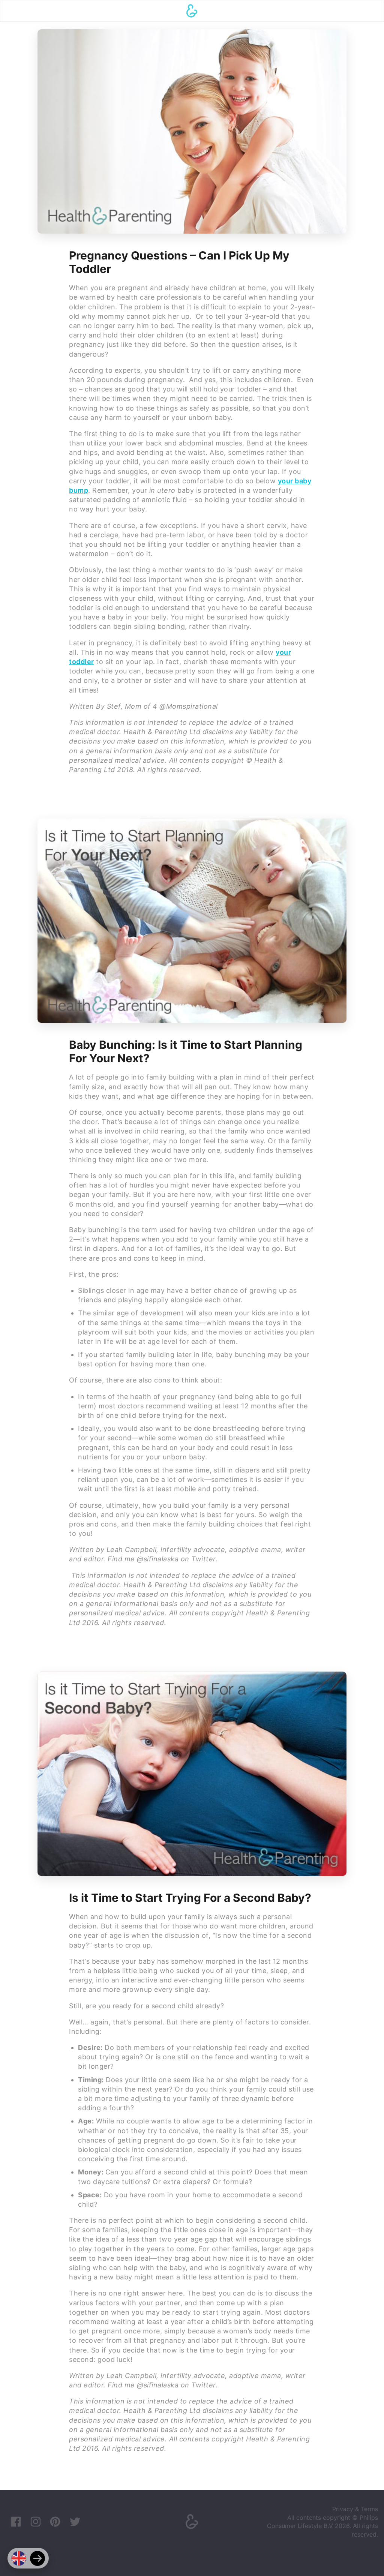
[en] (19, 2558)
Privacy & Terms (355, 2509)
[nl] (37, 2558)
